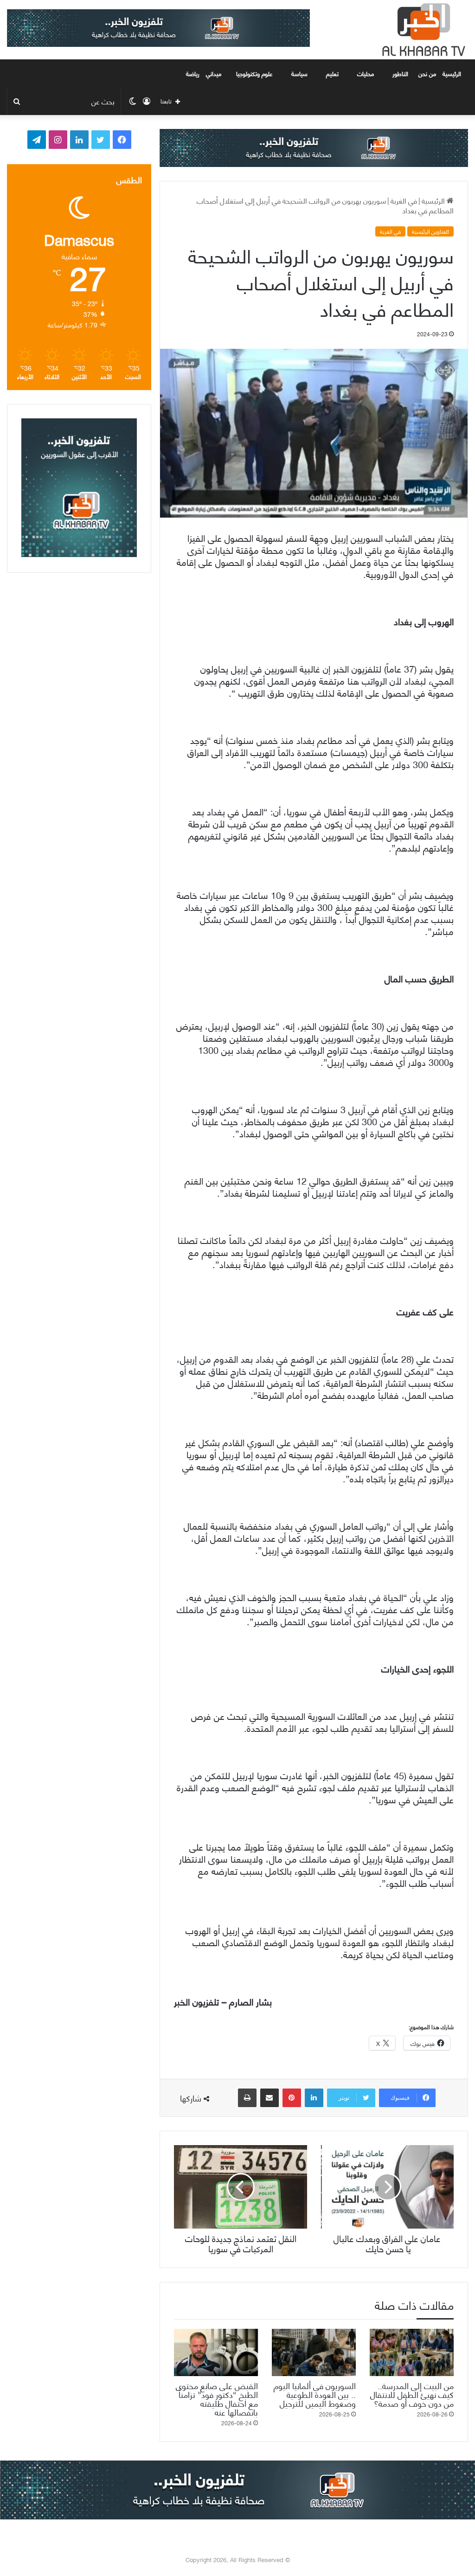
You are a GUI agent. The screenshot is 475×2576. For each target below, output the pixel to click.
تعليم (332, 73)
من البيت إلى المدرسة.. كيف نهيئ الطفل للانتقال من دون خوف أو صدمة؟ (412, 2394)
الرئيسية (453, 73)
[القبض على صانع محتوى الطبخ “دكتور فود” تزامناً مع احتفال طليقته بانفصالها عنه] (216, 2352)
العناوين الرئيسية (430, 231)
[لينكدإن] (314, 2098)
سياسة (299, 73)
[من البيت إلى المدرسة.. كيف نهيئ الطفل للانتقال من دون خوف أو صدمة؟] (412, 2352)
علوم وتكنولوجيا (254, 73)
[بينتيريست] (292, 2098)
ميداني (214, 73)
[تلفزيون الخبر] (422, 30)
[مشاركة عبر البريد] (270, 2098)
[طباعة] (247, 2098)
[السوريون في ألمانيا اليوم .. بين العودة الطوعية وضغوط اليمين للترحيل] (314, 2352)
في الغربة (404, 200)
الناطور (400, 73)
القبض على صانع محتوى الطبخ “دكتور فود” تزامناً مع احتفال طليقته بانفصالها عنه (217, 2398)
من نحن (427, 73)
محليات (366, 73)
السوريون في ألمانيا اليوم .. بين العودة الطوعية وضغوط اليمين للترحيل (315, 2394)
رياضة (193, 73)
